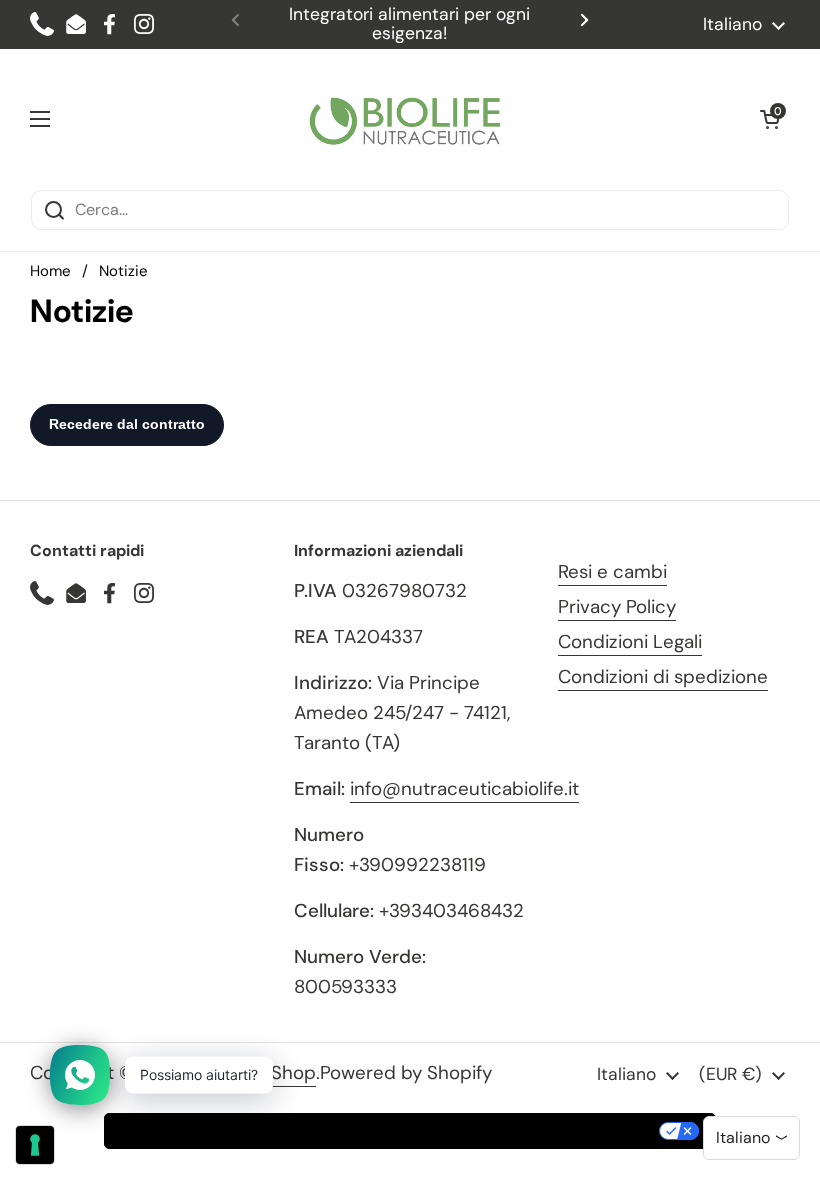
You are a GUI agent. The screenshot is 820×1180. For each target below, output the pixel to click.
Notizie (123, 271)
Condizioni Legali (630, 641)
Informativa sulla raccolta (219, 1131)
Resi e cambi (612, 571)
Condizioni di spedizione (663, 676)
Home (50, 271)
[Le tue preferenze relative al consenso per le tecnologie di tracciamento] (35, 1145)
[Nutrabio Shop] (405, 119)
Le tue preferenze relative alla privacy (498, 1131)
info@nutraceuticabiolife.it (464, 788)
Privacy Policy (617, 606)
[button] (770, 119)
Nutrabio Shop (253, 1072)
